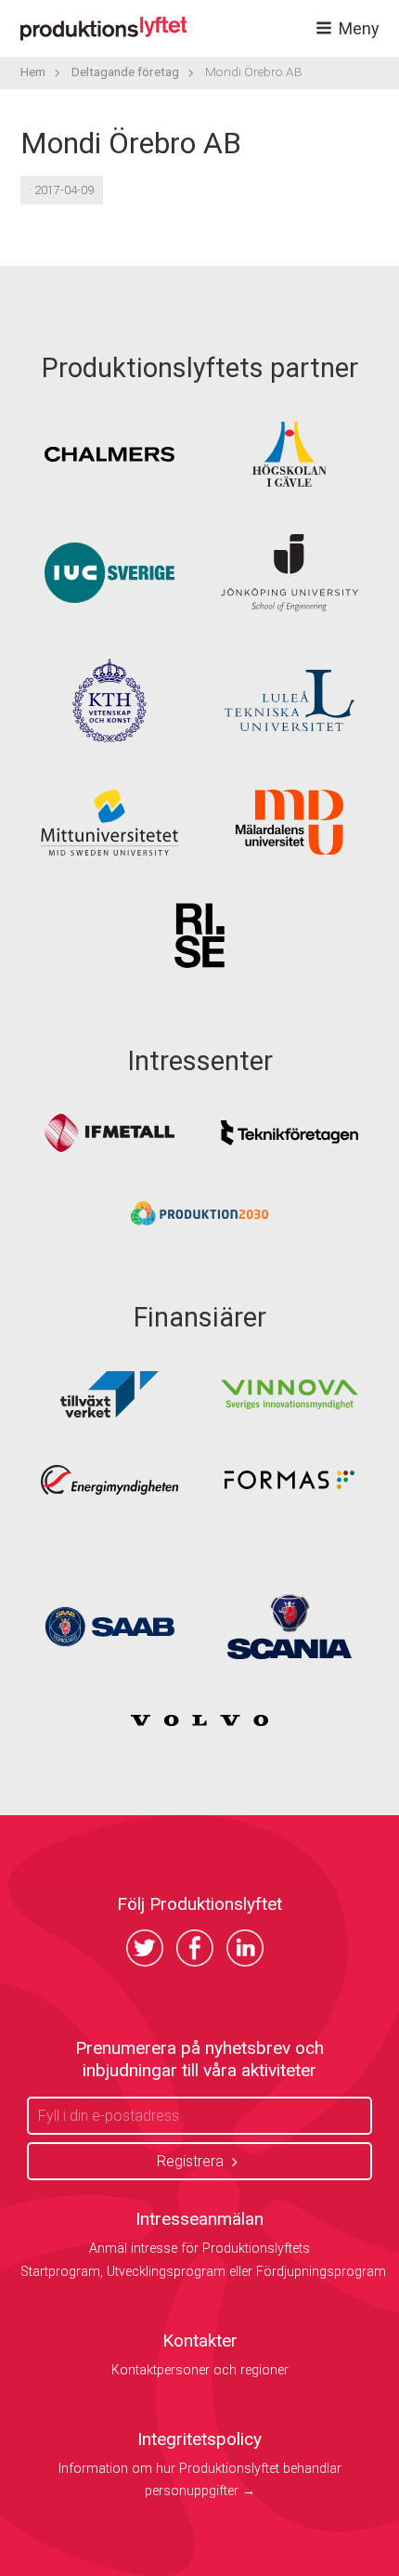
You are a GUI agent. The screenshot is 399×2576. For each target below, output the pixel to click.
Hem (33, 72)
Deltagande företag (125, 72)
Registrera (190, 2161)
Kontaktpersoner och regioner (200, 2370)
